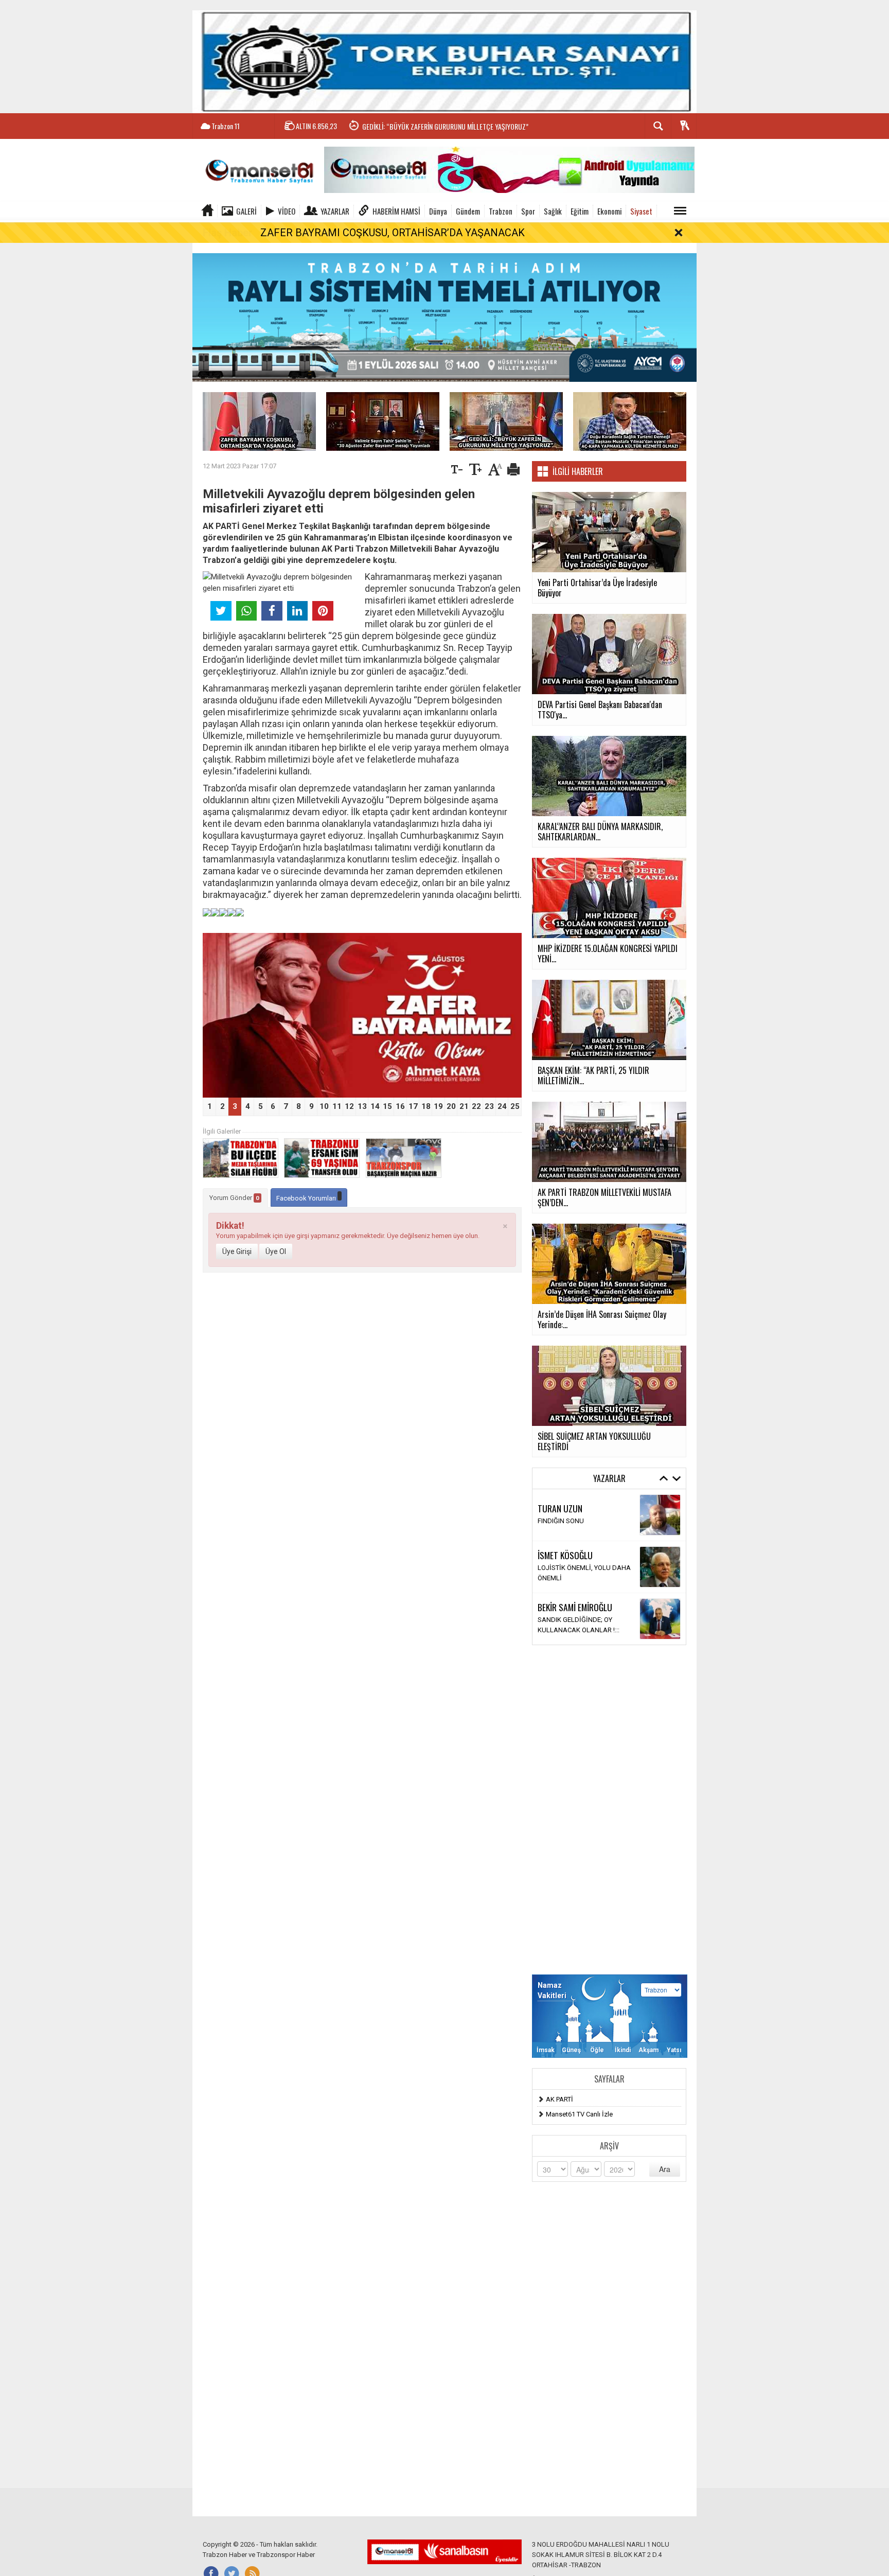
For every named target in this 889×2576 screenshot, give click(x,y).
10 (324, 1106)
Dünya (438, 211)
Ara (665, 2169)
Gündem (468, 211)
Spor (528, 211)
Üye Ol (276, 1251)
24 (502, 1106)
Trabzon (501, 211)
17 (413, 1106)
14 (375, 1106)
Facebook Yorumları (307, 1198)
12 (349, 1106)
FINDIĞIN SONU (561, 1521)
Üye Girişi (237, 1251)
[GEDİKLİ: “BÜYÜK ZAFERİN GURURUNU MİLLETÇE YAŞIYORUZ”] (506, 421)
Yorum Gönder (234, 1198)
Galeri (246, 211)
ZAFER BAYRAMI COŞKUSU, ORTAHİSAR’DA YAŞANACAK (393, 233)
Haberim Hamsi (396, 211)
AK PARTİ (559, 2099)
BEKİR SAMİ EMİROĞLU (575, 1607)
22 (476, 1106)
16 (400, 1106)
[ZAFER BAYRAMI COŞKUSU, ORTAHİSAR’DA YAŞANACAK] (259, 421)
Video (287, 211)
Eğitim (580, 211)
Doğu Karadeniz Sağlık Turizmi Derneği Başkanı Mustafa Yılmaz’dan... (455, 136)
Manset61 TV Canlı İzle (579, 2114)
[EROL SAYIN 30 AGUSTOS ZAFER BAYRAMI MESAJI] (362, 1015)
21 (464, 1106)
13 (362, 1106)
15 (387, 1106)
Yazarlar (335, 211)
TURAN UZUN (560, 1508)
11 (337, 1106)
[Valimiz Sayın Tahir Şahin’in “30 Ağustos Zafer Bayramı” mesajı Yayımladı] (383, 421)
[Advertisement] (609, 1810)
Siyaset (641, 211)
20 (451, 1106)
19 (438, 1106)
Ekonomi (609, 211)
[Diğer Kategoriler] (680, 211)
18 (426, 1106)
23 (489, 1106)
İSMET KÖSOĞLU (565, 1555)
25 (515, 1106)
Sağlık (553, 211)
